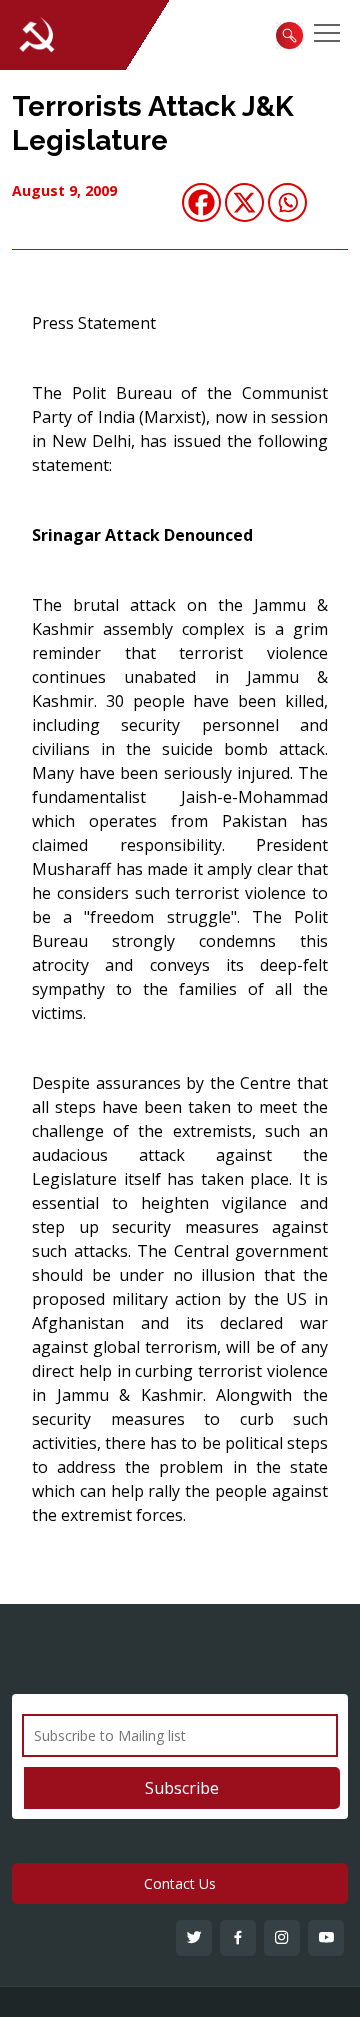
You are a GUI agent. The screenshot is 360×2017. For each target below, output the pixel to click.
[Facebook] (201, 202)
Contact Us (180, 1883)
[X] (244, 202)
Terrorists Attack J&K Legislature (153, 123)
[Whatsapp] (287, 202)
